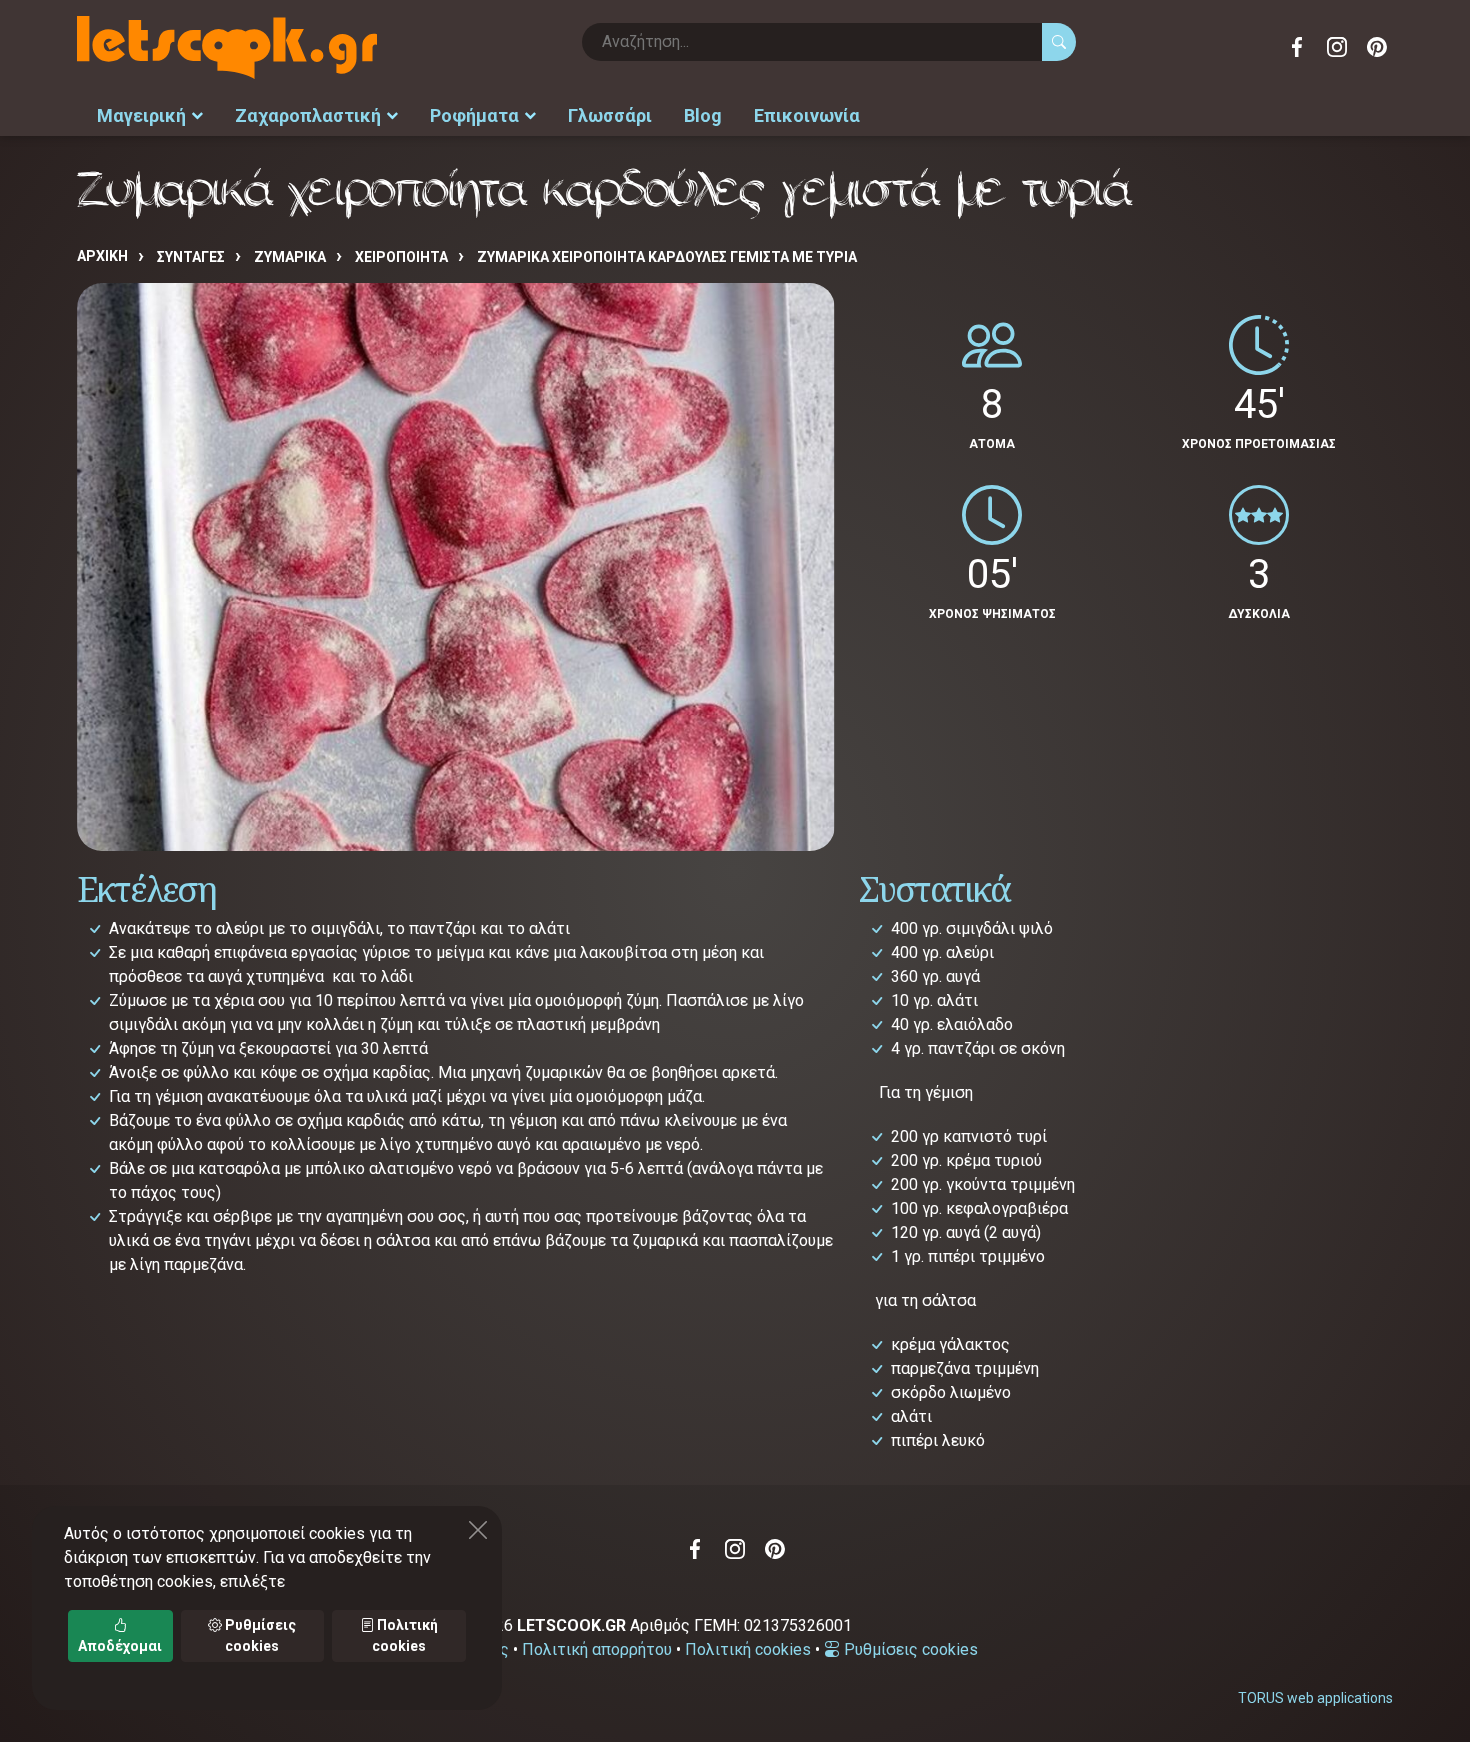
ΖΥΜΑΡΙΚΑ (290, 257)
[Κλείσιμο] (478, 1530)
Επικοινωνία (807, 115)
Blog (703, 115)
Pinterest (1377, 47)
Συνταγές (191, 257)
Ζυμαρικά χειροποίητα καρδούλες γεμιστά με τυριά (667, 257)
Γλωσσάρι (610, 115)
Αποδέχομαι (120, 1646)
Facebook (1297, 47)
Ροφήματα (474, 115)
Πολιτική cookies (748, 1649)
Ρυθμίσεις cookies (909, 1649)
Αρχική (102, 256)
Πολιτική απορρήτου (597, 1649)
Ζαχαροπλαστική (308, 115)
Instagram (1337, 47)
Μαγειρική (141, 115)
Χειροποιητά (401, 257)
